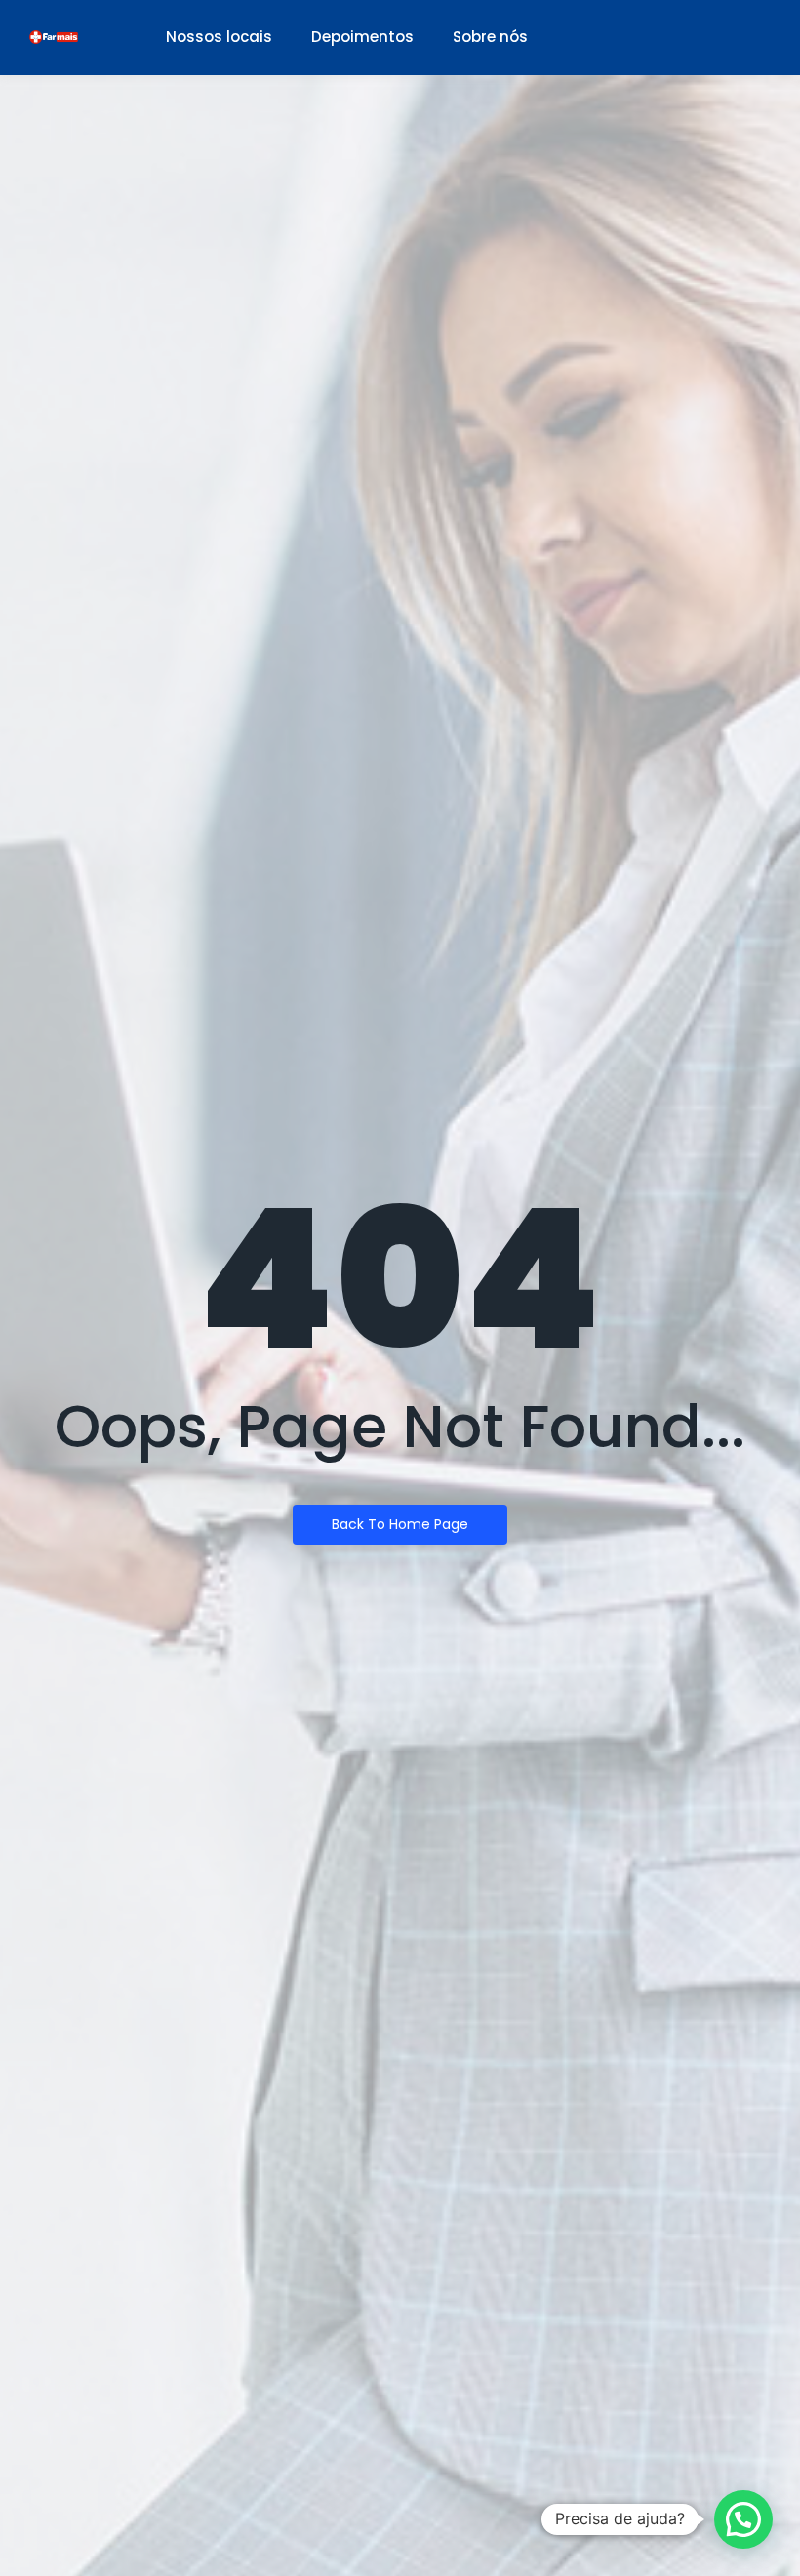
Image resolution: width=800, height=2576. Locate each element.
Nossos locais (219, 37)
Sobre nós (490, 37)
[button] (743, 2519)
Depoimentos (362, 37)
